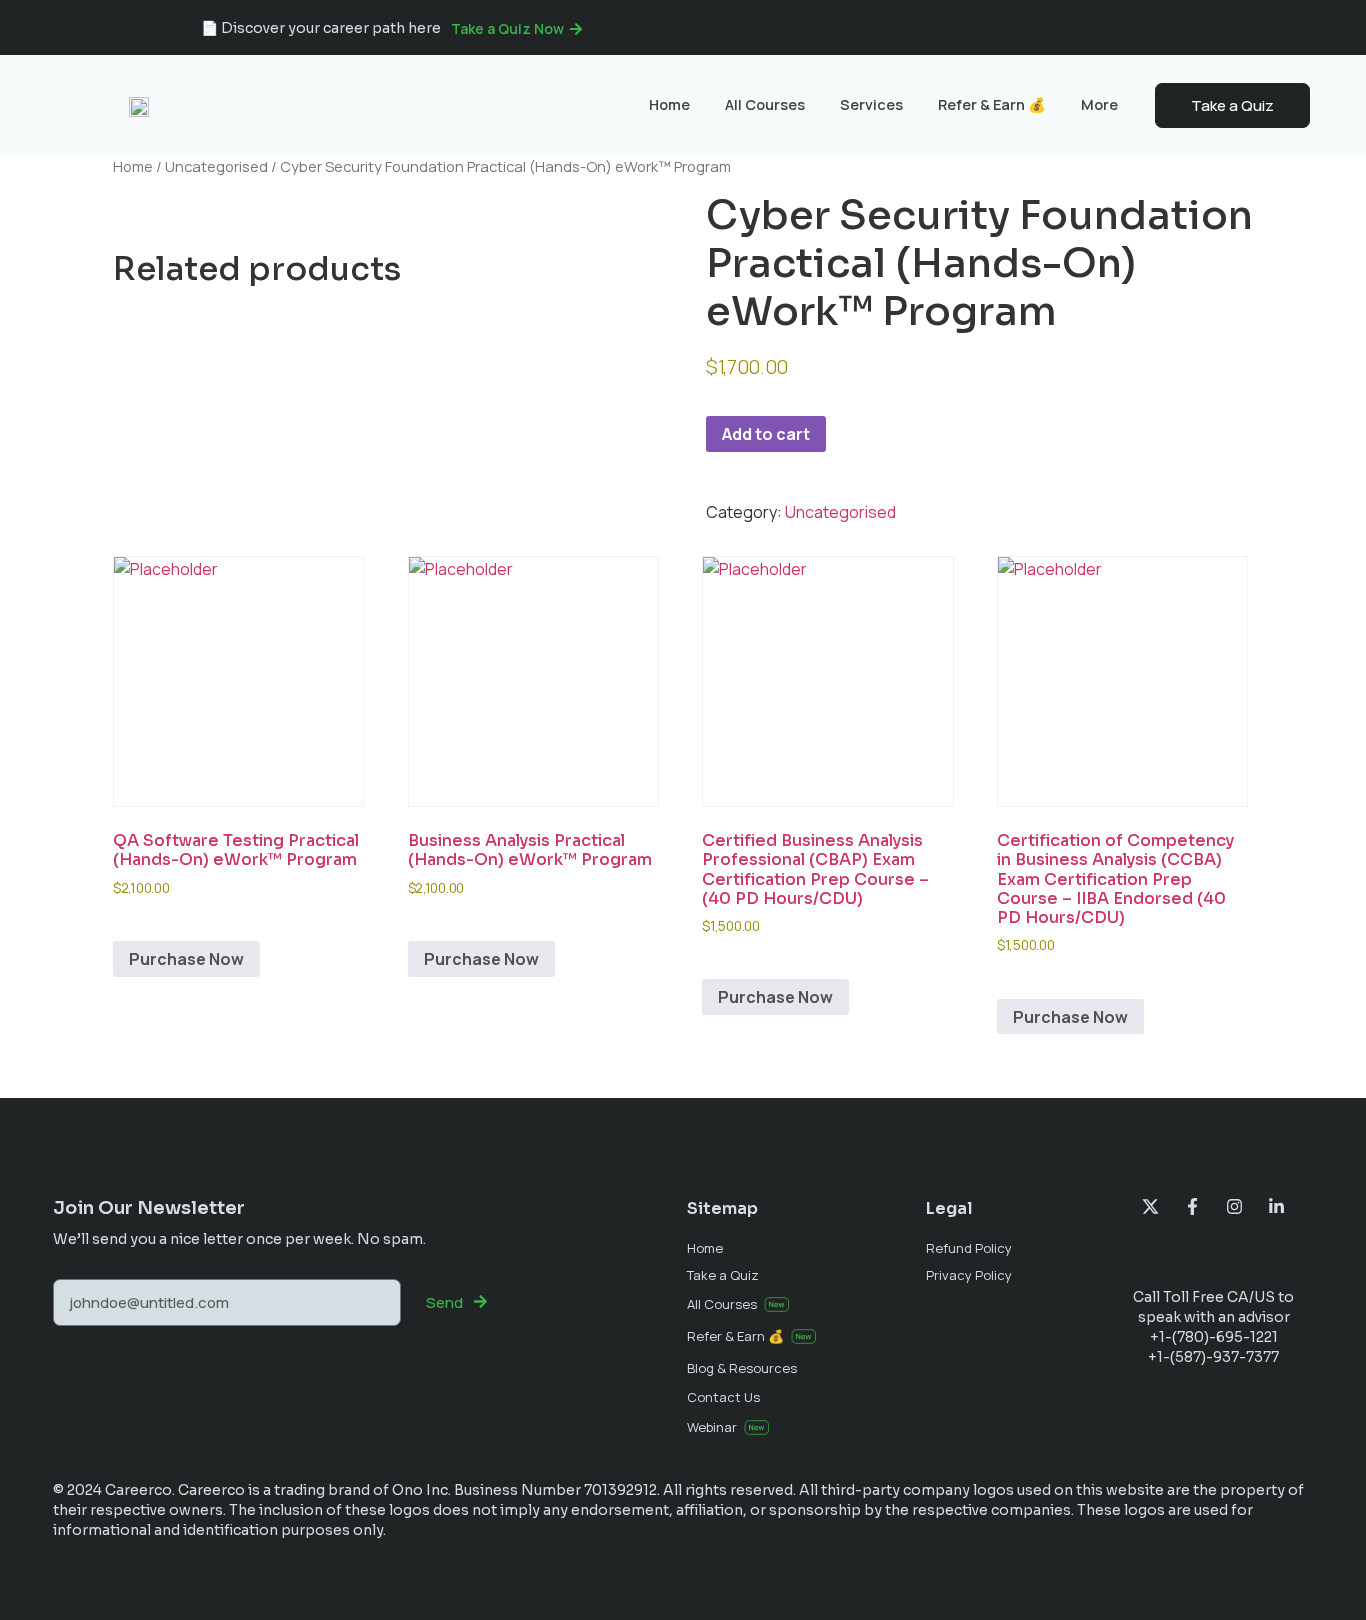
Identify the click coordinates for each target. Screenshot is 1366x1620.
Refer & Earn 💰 (992, 104)
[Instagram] (1234, 1206)
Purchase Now (186, 959)
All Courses (765, 104)
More (1099, 104)
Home (669, 104)
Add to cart (766, 434)
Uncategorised (216, 166)
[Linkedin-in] (1276, 1206)
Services (871, 104)
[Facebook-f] (1192, 1206)
